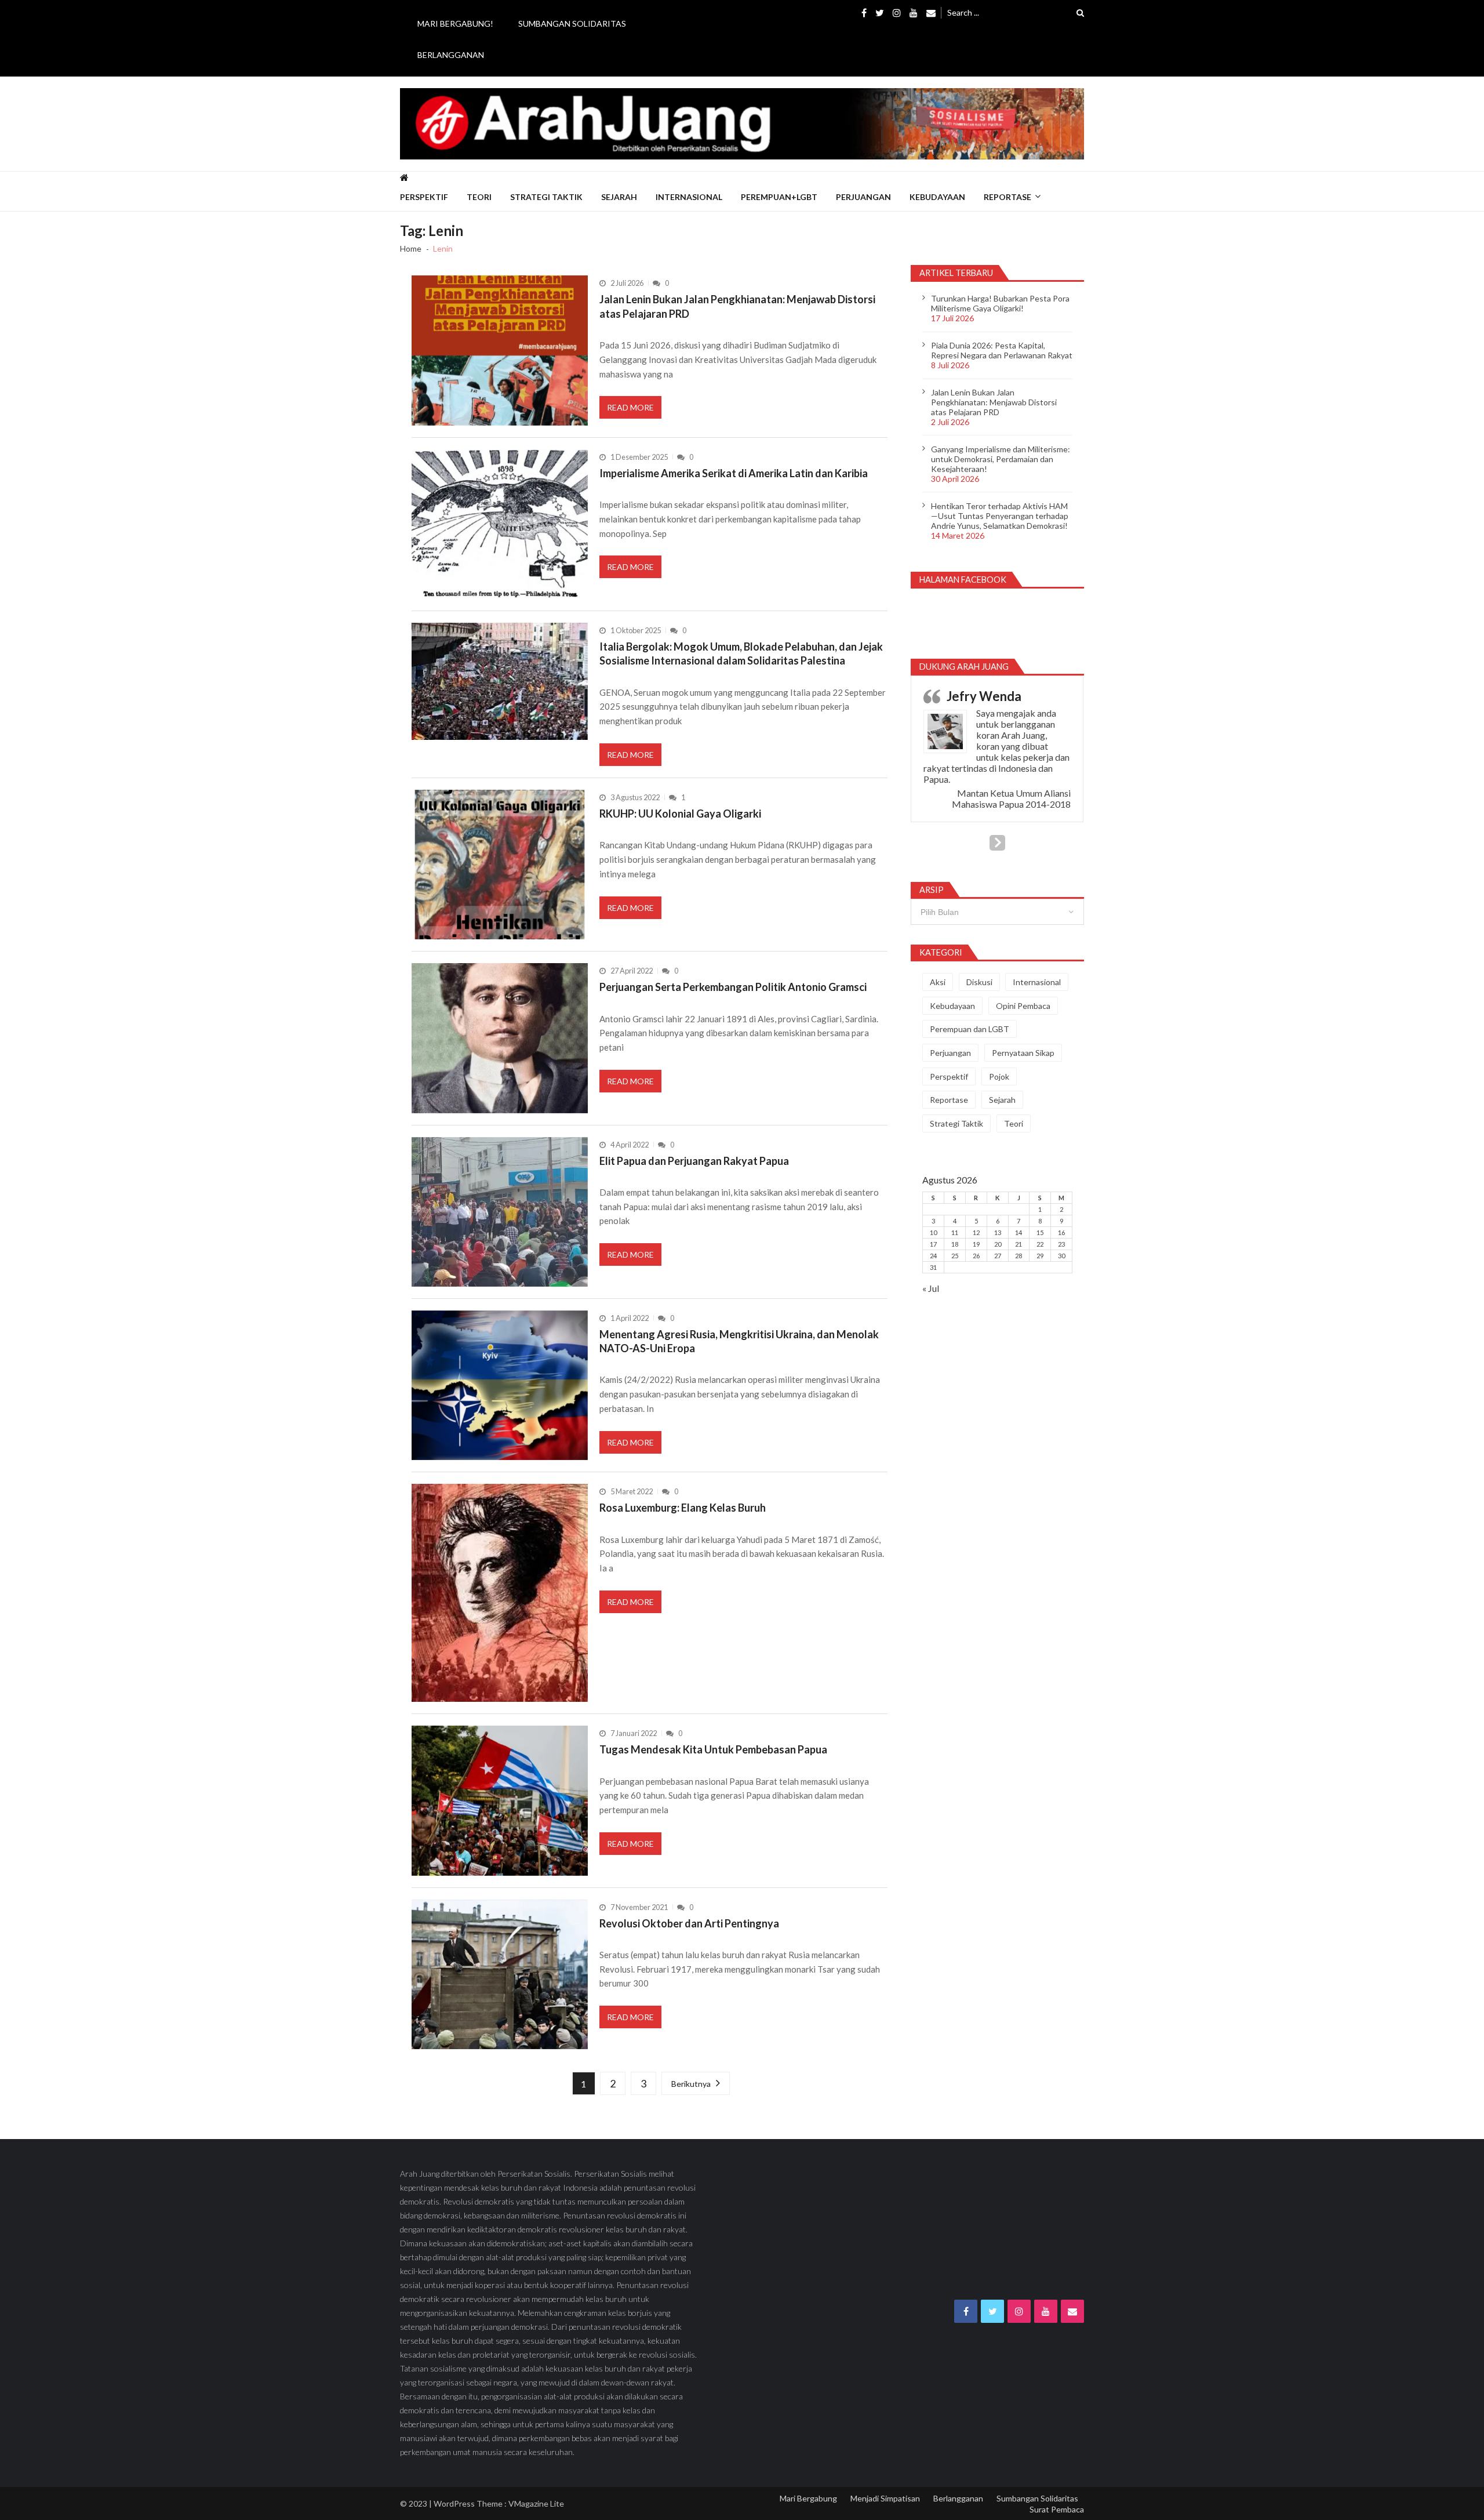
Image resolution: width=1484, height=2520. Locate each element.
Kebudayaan (937, 197)
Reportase (1007, 197)
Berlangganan (451, 55)
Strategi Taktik (546, 197)
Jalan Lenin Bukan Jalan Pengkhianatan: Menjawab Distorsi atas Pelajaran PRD (737, 306)
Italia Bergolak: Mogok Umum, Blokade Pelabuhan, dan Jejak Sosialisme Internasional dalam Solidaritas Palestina (741, 653)
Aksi (938, 982)
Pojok (999, 1076)
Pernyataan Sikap (1023, 1053)
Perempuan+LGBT (779, 197)
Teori (479, 197)
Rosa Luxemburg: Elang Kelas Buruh (683, 1508)
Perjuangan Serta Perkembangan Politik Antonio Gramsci (733, 987)
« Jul (931, 1288)
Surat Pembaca (1057, 2509)
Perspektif (424, 197)
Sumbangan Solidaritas (572, 23)
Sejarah (619, 197)
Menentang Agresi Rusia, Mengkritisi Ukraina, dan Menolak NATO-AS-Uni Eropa (739, 1341)
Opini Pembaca (1023, 1006)
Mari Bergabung (808, 2498)
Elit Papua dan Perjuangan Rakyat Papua (694, 1161)
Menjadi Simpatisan (885, 2498)
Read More (630, 407)
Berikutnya (691, 2084)
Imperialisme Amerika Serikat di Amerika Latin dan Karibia (734, 473)
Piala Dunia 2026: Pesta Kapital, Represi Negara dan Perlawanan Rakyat (1002, 350)
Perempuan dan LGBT (970, 1029)
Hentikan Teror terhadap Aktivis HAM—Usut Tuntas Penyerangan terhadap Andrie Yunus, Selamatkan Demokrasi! (1000, 516)
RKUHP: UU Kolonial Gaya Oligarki (680, 814)
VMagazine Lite (536, 2503)
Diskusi (979, 982)
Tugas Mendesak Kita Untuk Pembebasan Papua (713, 1749)
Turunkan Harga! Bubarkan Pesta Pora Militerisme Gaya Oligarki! (1000, 303)
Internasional (689, 197)
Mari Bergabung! (455, 23)
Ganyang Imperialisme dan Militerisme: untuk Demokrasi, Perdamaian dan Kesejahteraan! (1001, 459)
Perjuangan (863, 197)
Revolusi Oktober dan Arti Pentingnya (689, 1923)
